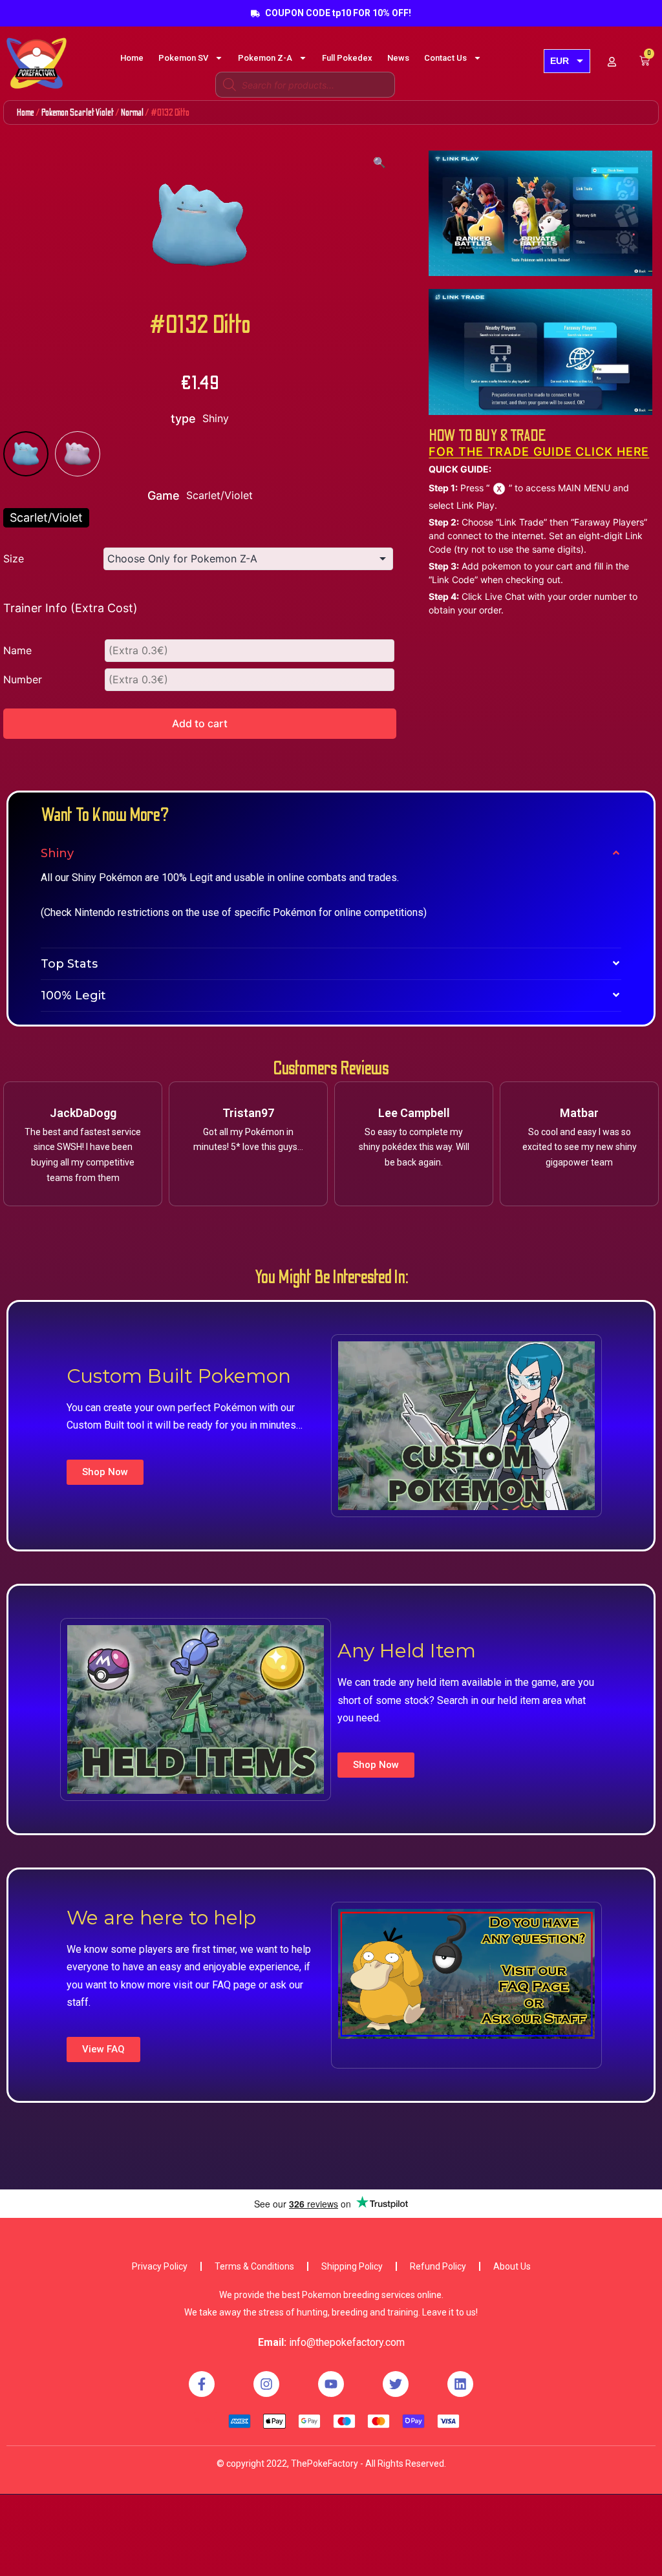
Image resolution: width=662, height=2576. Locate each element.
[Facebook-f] (202, 2384)
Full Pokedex (347, 58)
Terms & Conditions (254, 2266)
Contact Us (445, 58)
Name (17, 650)
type (183, 419)
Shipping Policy (352, 2266)
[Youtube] (331, 2384)
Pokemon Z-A (265, 58)
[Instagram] (266, 2384)
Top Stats (69, 964)
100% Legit (73, 995)
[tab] (331, 853)
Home (132, 58)
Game (164, 495)
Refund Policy (438, 2266)
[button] (105, 1472)
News (398, 58)
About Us (512, 2266)
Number (23, 679)
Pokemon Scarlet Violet (78, 112)
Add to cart (200, 723)
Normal (132, 112)
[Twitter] (396, 2384)
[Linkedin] (460, 2384)
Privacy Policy (160, 2266)
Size (14, 559)
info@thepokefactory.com (347, 2342)
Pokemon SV (183, 58)
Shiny (57, 853)
